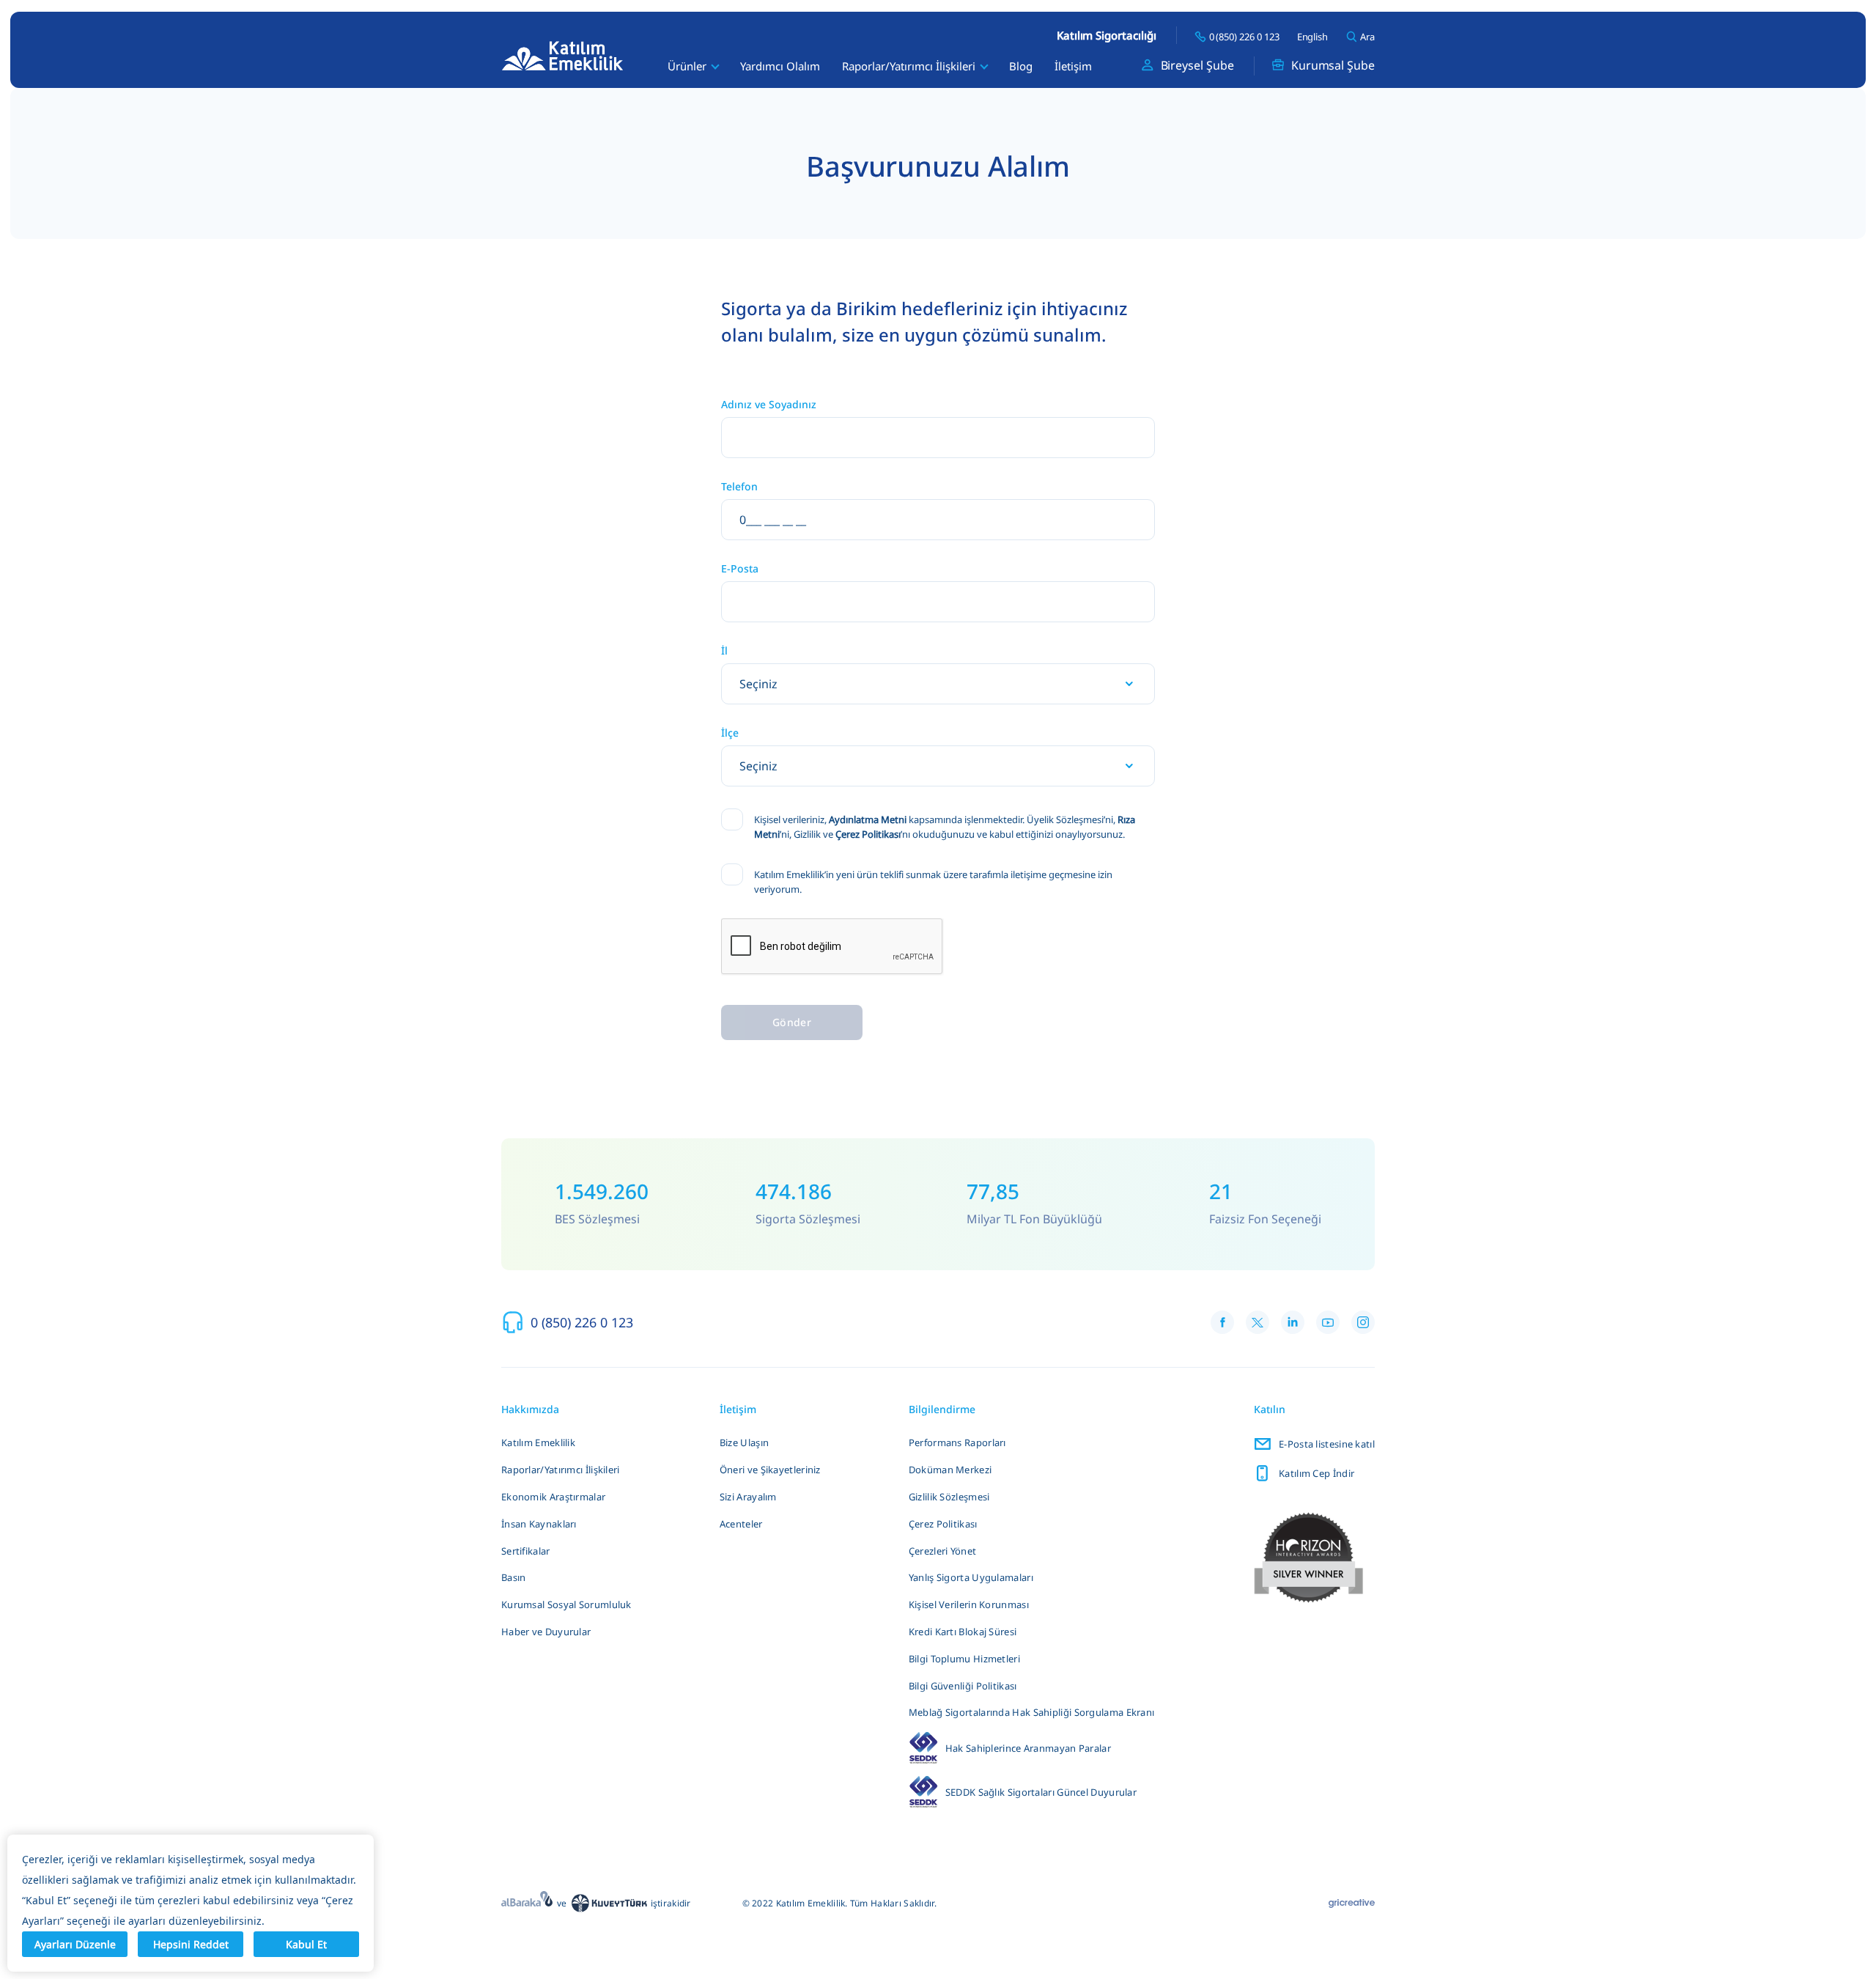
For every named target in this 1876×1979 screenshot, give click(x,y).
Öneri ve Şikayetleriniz (770, 1470)
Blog (1021, 66)
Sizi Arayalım (748, 1497)
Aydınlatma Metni (868, 819)
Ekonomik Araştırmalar (553, 1497)
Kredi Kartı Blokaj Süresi (963, 1632)
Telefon (739, 487)
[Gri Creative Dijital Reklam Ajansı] (1352, 1904)
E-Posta (740, 569)
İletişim (1073, 66)
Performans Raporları (957, 1442)
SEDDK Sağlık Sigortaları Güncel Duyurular (1041, 1792)
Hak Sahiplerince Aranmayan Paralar (1028, 1748)
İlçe (730, 733)
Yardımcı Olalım (780, 66)
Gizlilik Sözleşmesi (949, 1497)
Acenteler (741, 1524)
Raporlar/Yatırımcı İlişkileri (561, 1470)
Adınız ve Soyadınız (769, 405)
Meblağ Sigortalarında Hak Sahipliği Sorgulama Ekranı (1032, 1712)
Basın (514, 1577)
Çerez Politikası (868, 834)
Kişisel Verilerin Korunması (969, 1604)
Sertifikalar (526, 1551)
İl (724, 651)
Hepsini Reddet (191, 1944)
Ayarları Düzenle (75, 1944)
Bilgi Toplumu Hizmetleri (964, 1659)
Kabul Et (306, 1944)
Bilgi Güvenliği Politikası (963, 1686)
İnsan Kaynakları (539, 1524)
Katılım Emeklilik (538, 1442)
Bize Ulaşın (744, 1442)
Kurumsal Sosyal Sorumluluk (566, 1604)
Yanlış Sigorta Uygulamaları (971, 1577)
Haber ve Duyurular (546, 1632)
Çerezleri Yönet (943, 1551)
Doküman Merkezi (950, 1470)
